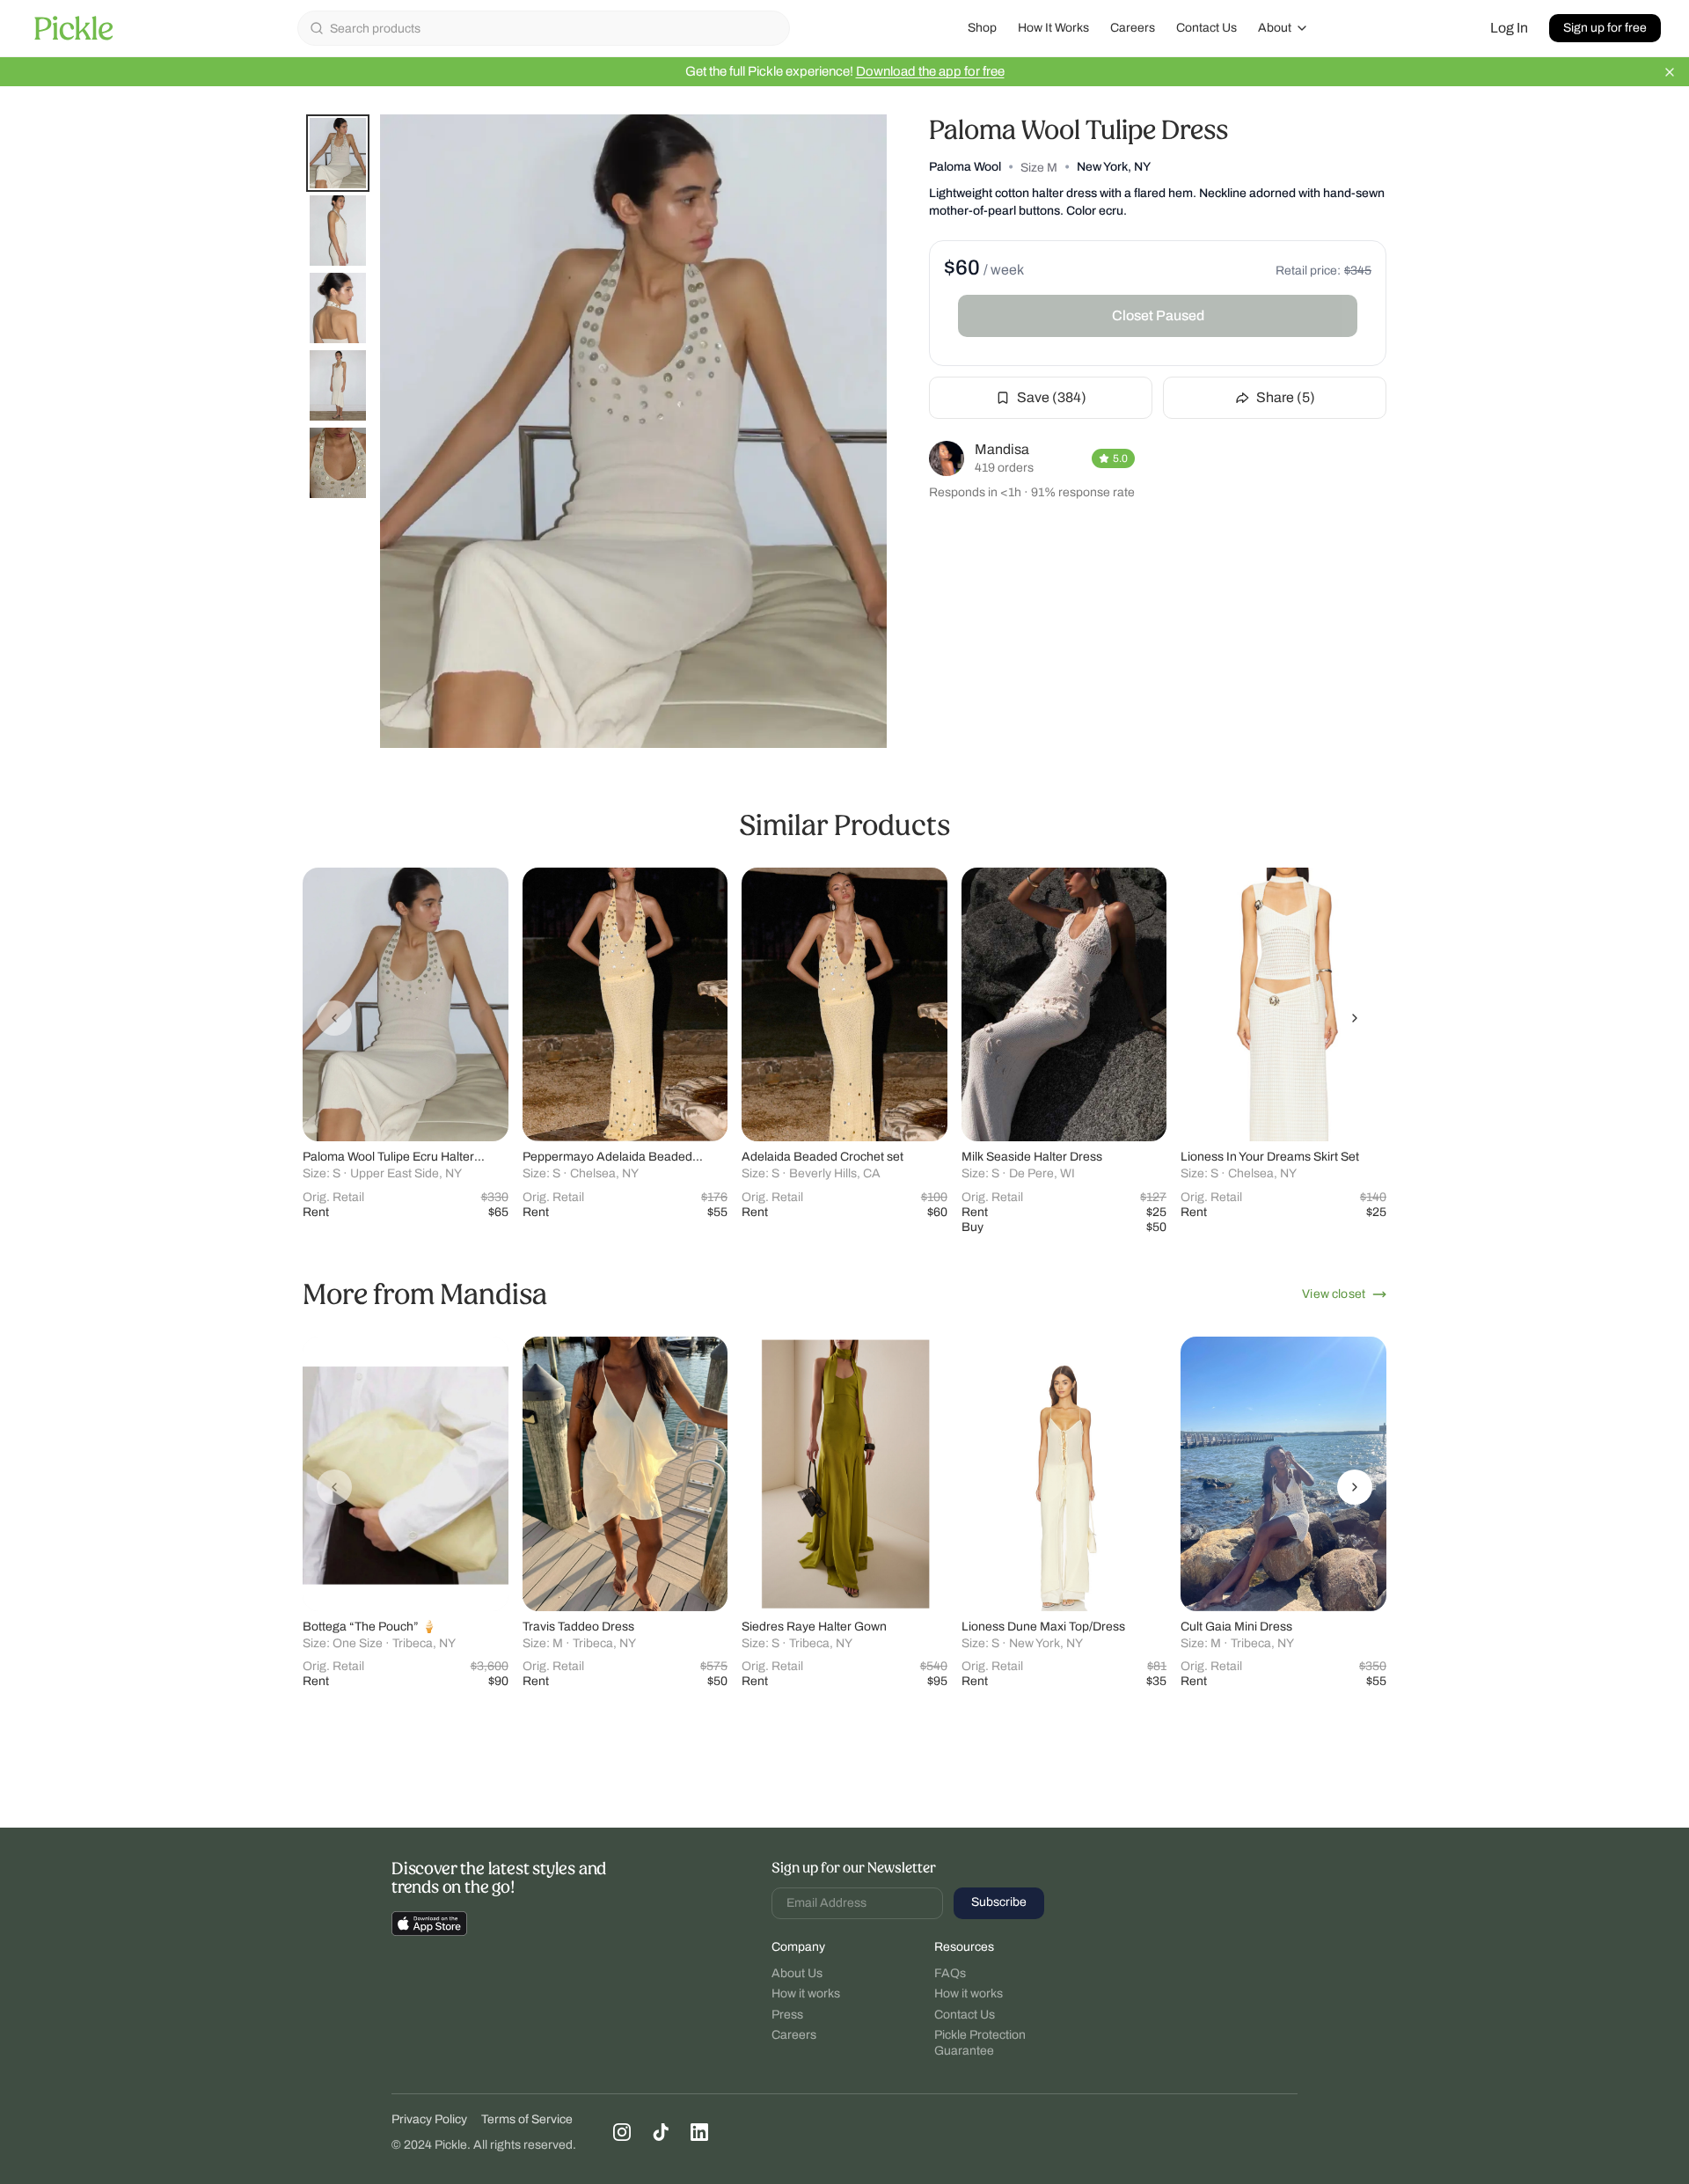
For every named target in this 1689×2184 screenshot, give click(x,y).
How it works (806, 1993)
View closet (1334, 1294)
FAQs (950, 1973)
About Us (797, 1973)
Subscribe (999, 1902)
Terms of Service (527, 2119)
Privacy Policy (429, 2119)
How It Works (1053, 28)
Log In (1509, 28)
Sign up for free (1605, 28)
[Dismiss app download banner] (1670, 72)
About (1275, 28)
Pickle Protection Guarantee (980, 2043)
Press (787, 2015)
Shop (982, 28)
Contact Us (1206, 28)
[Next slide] (1355, 1018)
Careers (1133, 28)
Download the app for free (930, 71)
